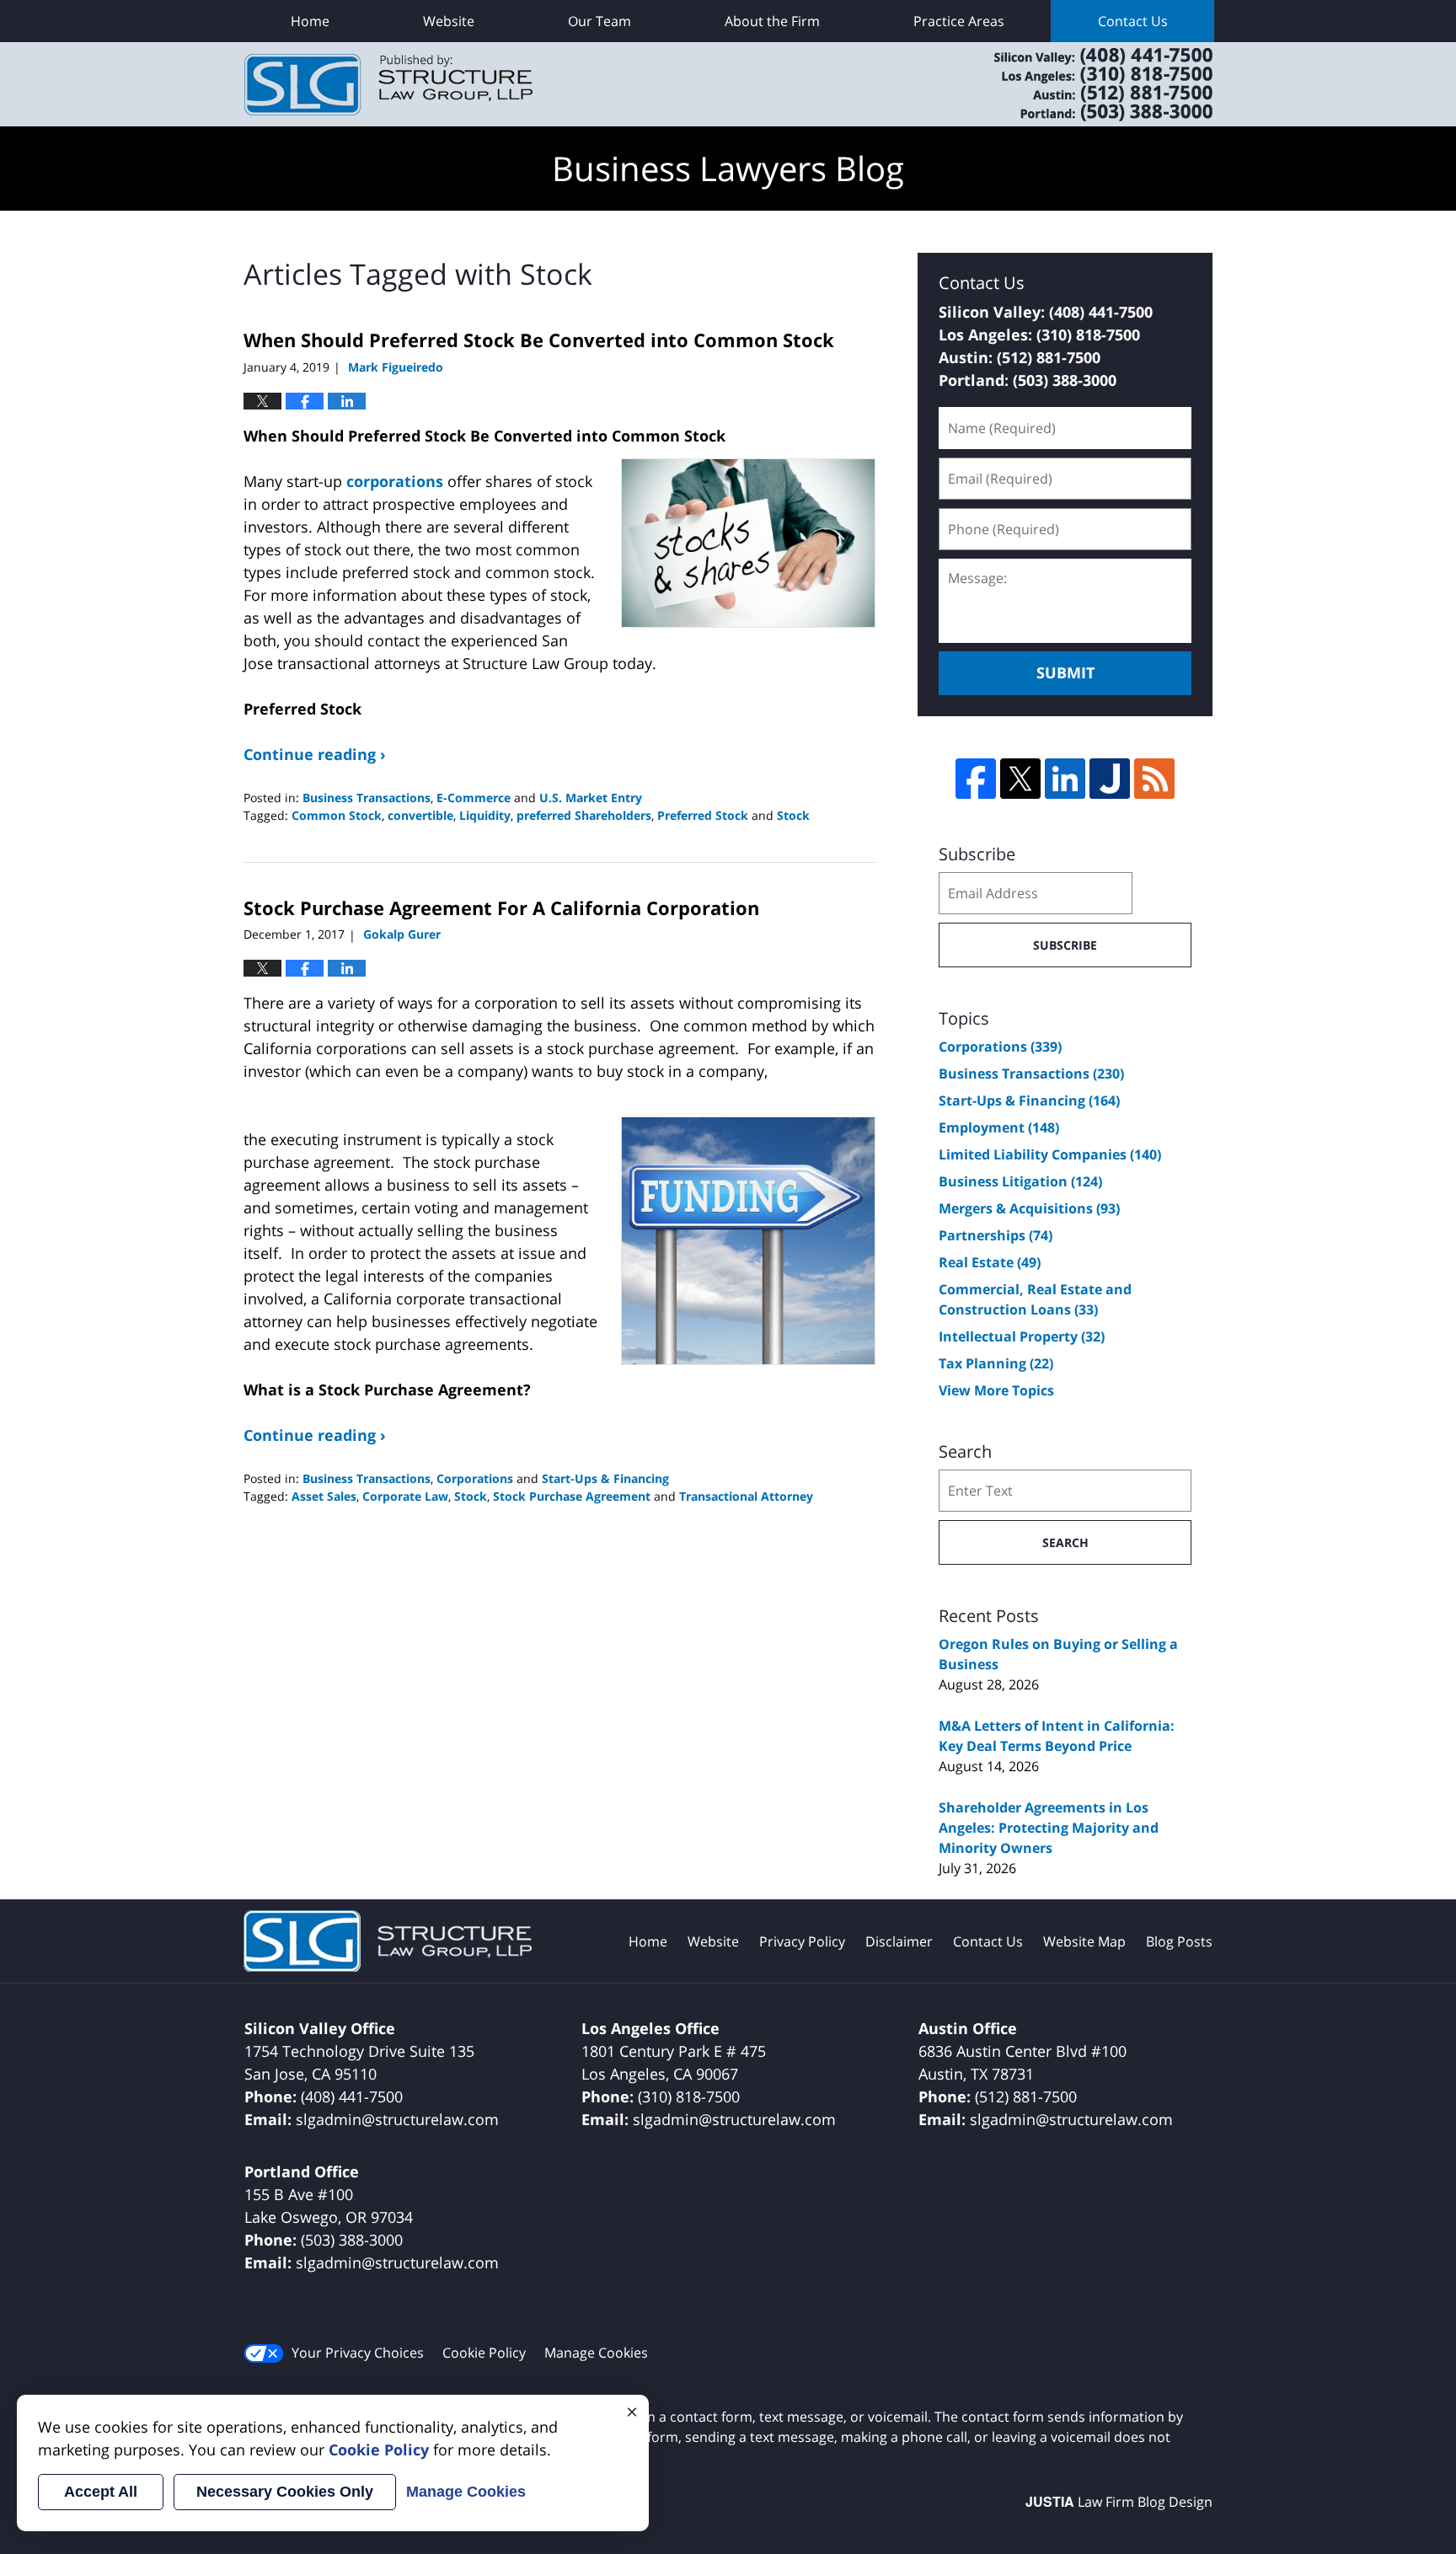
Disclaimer (899, 1941)
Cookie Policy (484, 2353)
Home (310, 21)
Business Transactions (367, 798)
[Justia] (1110, 779)
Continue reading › (315, 754)
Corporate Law (405, 1496)
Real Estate (990, 1262)
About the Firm (772, 21)
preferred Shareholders (584, 815)
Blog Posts (1179, 1941)
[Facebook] (976, 779)
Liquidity (485, 815)
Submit (1065, 672)
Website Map (1084, 1941)
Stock (793, 815)
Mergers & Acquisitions (1029, 1208)
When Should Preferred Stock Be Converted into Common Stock (539, 340)
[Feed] (1154, 779)
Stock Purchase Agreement (572, 1496)
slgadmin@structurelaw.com (397, 2119)
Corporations (475, 1478)
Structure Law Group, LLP (1082, 84)
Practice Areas (959, 21)
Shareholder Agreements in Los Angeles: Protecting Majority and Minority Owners (1049, 1828)
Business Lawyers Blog (388, 85)
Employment (999, 1127)
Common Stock (337, 815)
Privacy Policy (802, 1941)
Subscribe (1065, 945)
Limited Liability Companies (1050, 1154)
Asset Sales (324, 1496)
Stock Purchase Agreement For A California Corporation (501, 908)
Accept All (101, 2492)
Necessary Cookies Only (285, 2492)
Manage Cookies (596, 2353)
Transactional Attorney (746, 1496)
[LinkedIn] (1065, 779)
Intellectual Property (1022, 1336)
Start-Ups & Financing (605, 1478)
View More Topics (996, 1390)
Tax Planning (996, 1363)
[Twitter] (1020, 779)
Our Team (600, 21)
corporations (395, 481)
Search (1065, 1542)
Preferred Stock (703, 815)
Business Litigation (1020, 1181)
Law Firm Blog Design (1119, 2502)
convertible (420, 815)
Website (449, 21)
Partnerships (996, 1235)
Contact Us (1133, 21)
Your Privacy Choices (358, 2353)
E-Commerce (474, 798)
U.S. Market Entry (591, 798)
